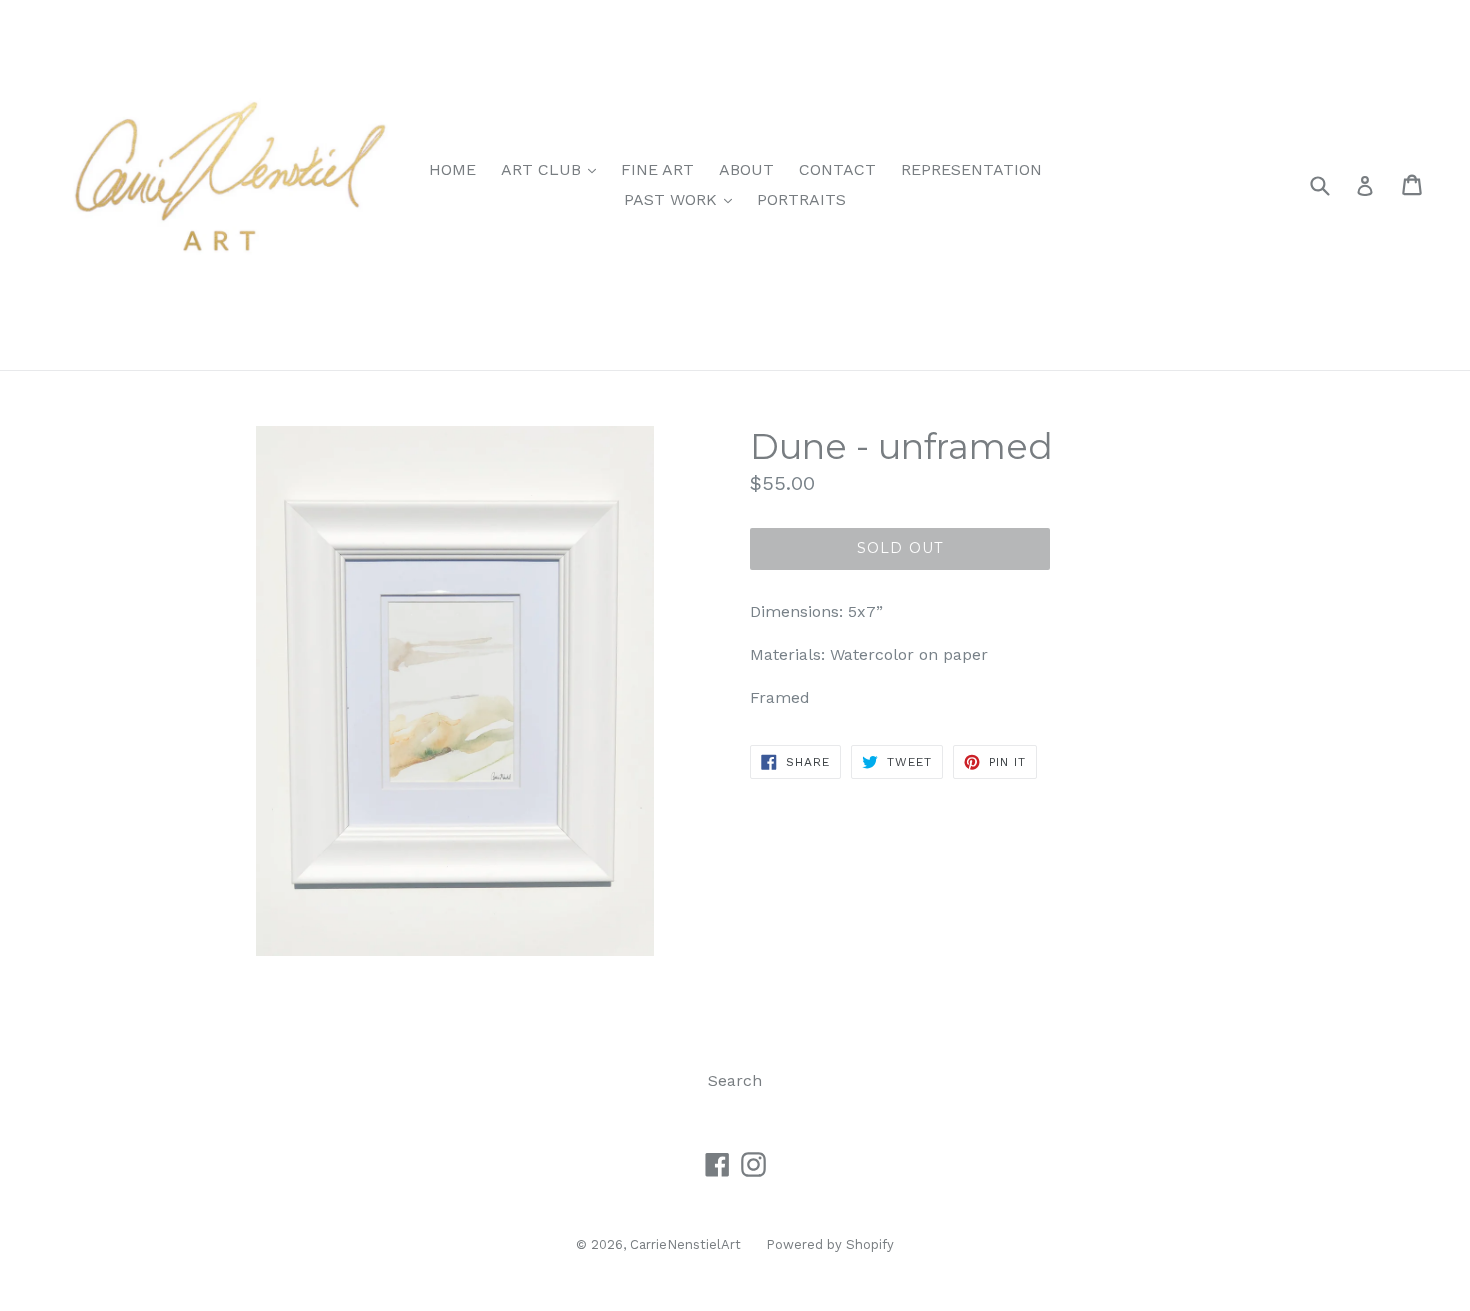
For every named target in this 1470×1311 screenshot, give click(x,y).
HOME (452, 169)
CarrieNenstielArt (685, 1244)
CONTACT (837, 169)
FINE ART (657, 169)
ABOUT (746, 169)
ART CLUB (553, 169)
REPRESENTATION (971, 169)
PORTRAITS (801, 199)
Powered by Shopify (830, 1244)
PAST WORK (683, 199)
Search (735, 1080)
